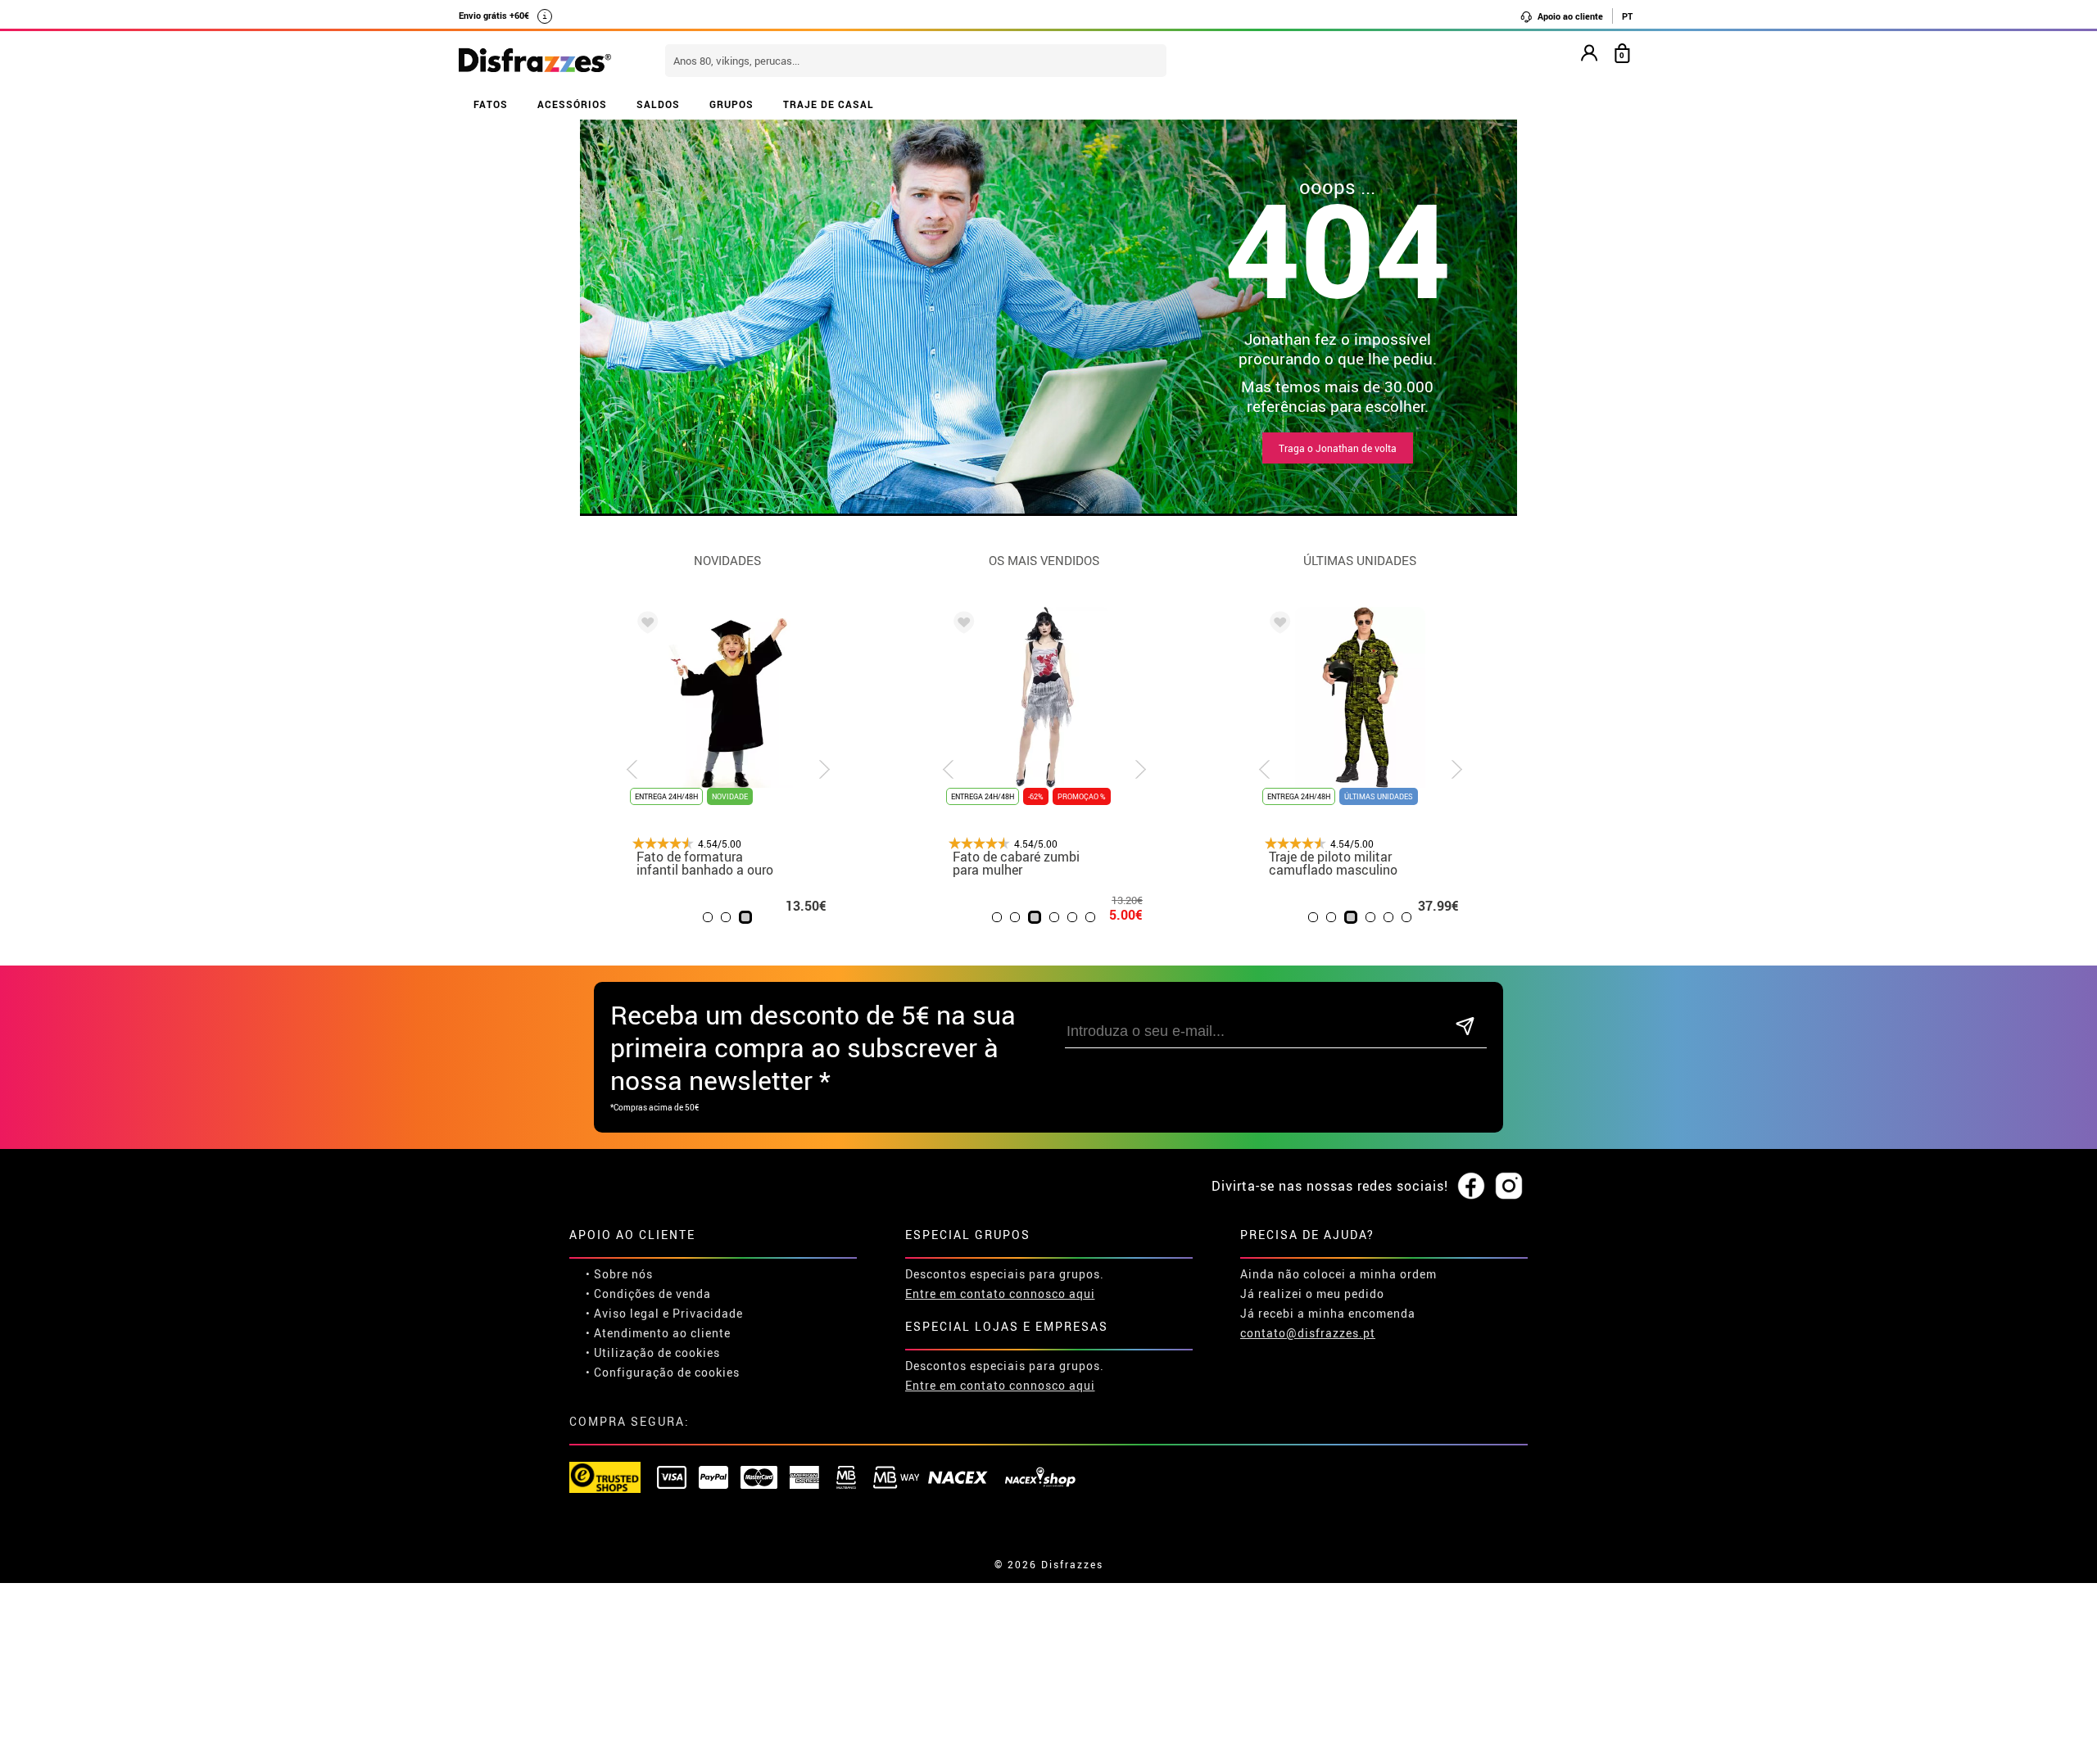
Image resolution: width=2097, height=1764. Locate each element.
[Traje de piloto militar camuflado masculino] (1277, 625)
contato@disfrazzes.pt (1308, 1333)
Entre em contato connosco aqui (1000, 1294)
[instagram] (1509, 1187)
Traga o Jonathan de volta (1338, 448)
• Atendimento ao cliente (658, 1333)
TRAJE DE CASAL (829, 104)
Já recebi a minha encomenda (1328, 1313)
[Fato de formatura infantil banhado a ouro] (645, 625)
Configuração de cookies (667, 1372)
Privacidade (708, 1313)
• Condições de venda (648, 1294)
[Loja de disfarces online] (535, 61)
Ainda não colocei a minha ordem (1338, 1274)
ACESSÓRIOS (572, 104)
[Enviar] (1465, 1027)
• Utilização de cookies (653, 1352)
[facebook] (1471, 1187)
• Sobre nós (619, 1274)
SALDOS (658, 104)
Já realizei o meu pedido (1312, 1294)
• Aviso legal (623, 1313)
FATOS (491, 104)
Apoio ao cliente (1569, 16)
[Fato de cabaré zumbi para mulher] (961, 625)
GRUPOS (731, 104)
